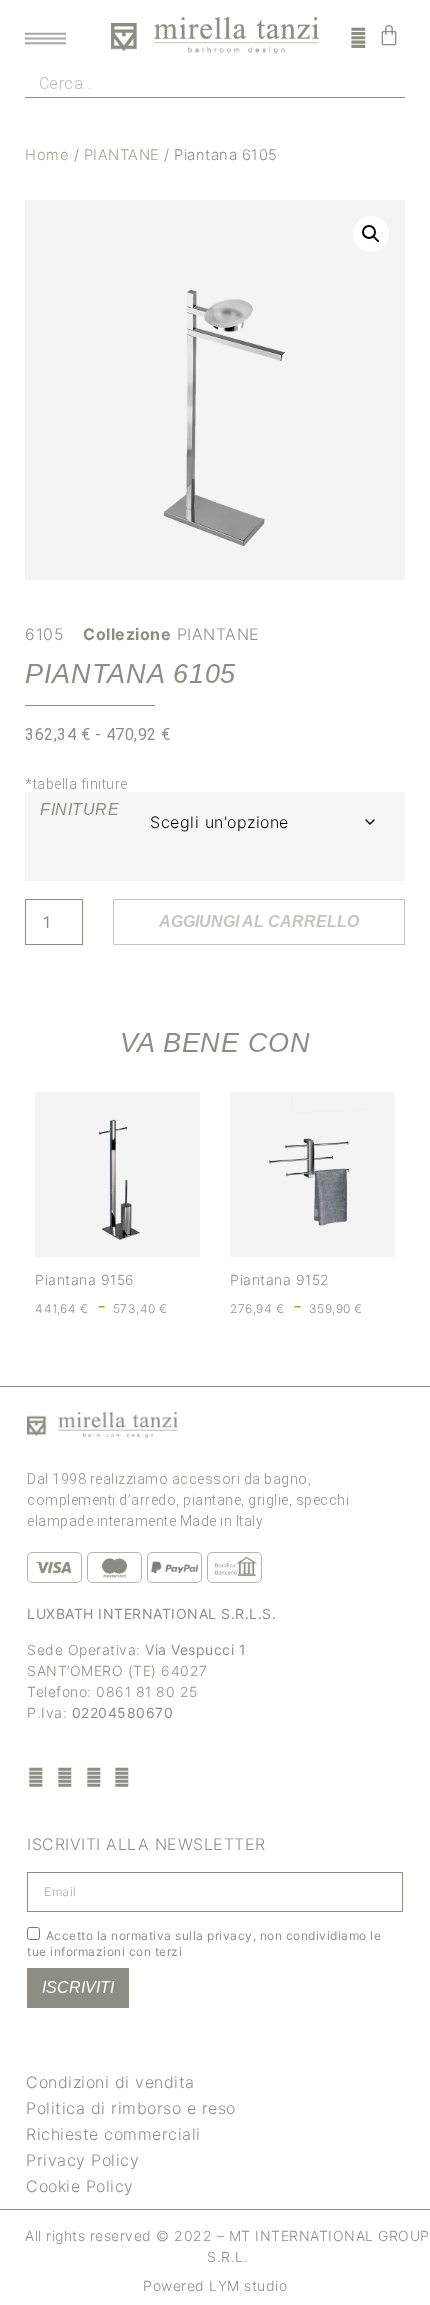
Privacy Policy (82, 2160)
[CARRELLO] (389, 35)
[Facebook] (36, 1776)
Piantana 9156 (85, 1279)
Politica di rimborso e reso (131, 2108)
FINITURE (79, 810)
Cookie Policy (80, 2186)
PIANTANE (122, 155)
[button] (371, 234)
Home (47, 155)
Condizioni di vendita (110, 2082)
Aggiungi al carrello (259, 921)
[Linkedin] (122, 1776)
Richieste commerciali (113, 2134)
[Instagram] (65, 1776)
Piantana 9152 (280, 1279)
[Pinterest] (93, 1776)
